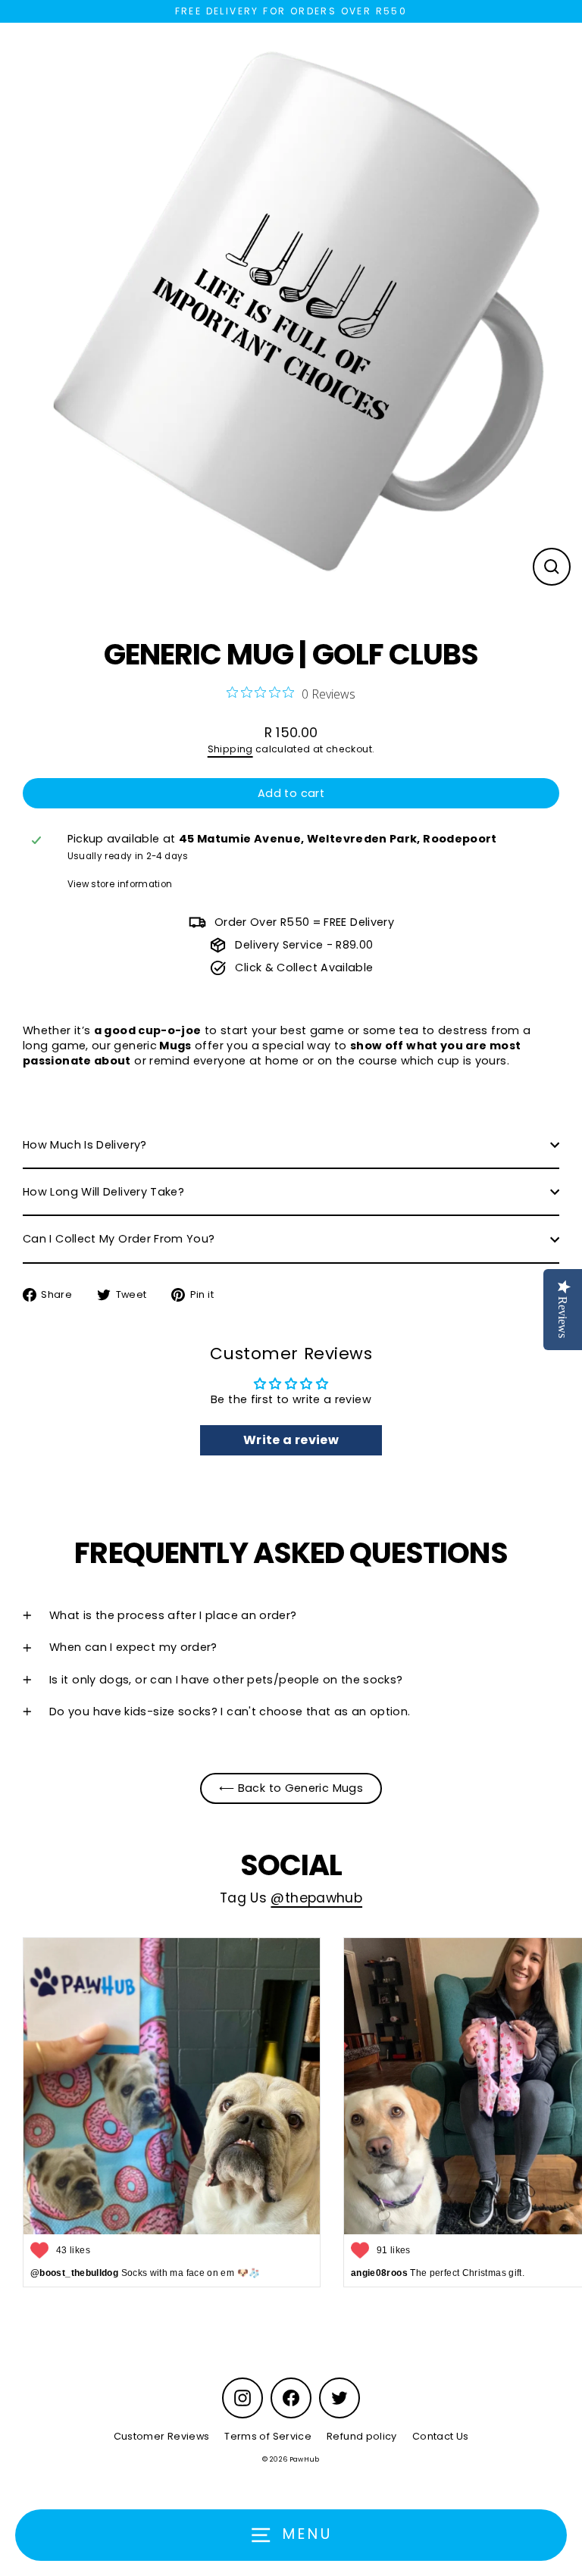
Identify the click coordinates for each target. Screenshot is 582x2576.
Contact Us (441, 2436)
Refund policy (362, 2436)
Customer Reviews (162, 2436)
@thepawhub (316, 1898)
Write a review (291, 1440)
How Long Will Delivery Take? (103, 1192)
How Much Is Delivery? (85, 1145)
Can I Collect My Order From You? (119, 1239)
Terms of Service (268, 2436)
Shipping (230, 749)
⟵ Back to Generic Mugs (291, 1788)
